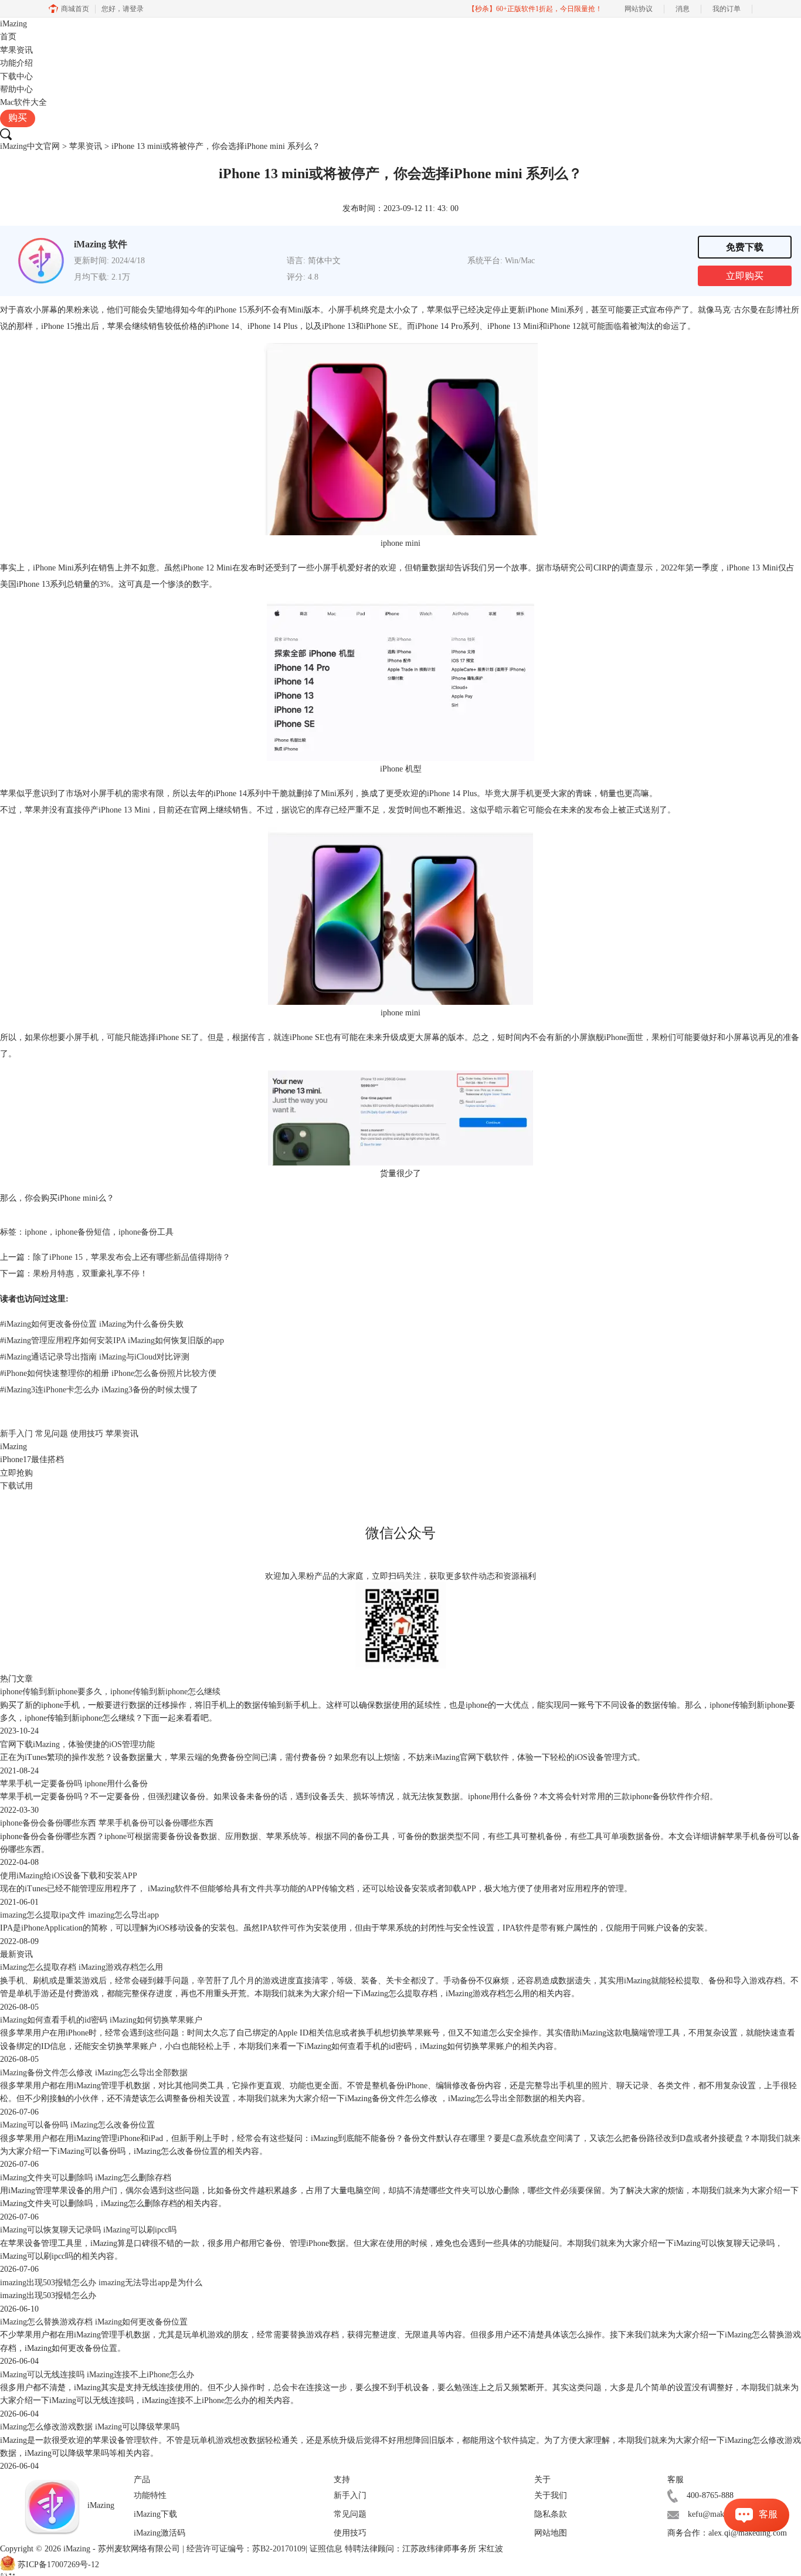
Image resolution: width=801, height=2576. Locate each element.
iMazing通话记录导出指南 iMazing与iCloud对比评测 (95, 1357)
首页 (8, 37)
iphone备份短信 (83, 1232)
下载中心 (16, 77)
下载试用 (16, 1486)
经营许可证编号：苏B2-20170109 (246, 2549)
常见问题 (52, 1434)
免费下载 (745, 247)
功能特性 (150, 2495)
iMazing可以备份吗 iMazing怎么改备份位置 (77, 2125)
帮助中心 (16, 89)
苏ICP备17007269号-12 (58, 2565)
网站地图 (551, 2533)
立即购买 (745, 276)
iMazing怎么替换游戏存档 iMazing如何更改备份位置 (94, 2322)
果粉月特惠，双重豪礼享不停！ (90, 1274)
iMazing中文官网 (30, 146)
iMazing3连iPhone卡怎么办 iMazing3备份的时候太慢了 (99, 1390)
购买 (18, 118)
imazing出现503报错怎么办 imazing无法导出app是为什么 (101, 2283)
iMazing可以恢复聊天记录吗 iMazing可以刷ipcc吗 (88, 2230)
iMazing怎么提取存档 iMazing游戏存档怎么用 (82, 1967)
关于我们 (551, 2495)
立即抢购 (16, 1473)
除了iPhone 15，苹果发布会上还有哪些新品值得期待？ (132, 1257)
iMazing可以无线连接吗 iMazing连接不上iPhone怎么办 (97, 2375)
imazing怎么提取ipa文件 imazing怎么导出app (79, 1915)
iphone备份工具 (146, 1232)
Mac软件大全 (23, 102)
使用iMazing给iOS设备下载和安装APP (69, 1876)
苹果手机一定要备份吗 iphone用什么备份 (74, 1784)
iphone (36, 1232)
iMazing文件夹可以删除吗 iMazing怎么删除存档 (86, 2178)
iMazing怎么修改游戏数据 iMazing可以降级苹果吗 (90, 2427)
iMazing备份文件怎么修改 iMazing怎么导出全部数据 (94, 2073)
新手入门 (16, 1434)
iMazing (13, 24)
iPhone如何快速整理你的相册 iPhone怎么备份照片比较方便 (108, 1373)
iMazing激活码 (159, 2533)
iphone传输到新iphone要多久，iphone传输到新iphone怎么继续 (110, 1692)
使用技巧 (87, 1434)
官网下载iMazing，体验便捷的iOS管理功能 (77, 1744)
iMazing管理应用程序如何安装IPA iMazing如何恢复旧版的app (112, 1340)
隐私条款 (551, 2514)
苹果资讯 (16, 50)
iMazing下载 (155, 2514)
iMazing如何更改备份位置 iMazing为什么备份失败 (92, 1324)
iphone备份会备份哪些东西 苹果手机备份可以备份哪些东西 (107, 1823)
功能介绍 (16, 63)
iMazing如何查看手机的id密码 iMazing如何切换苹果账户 (101, 2020)
